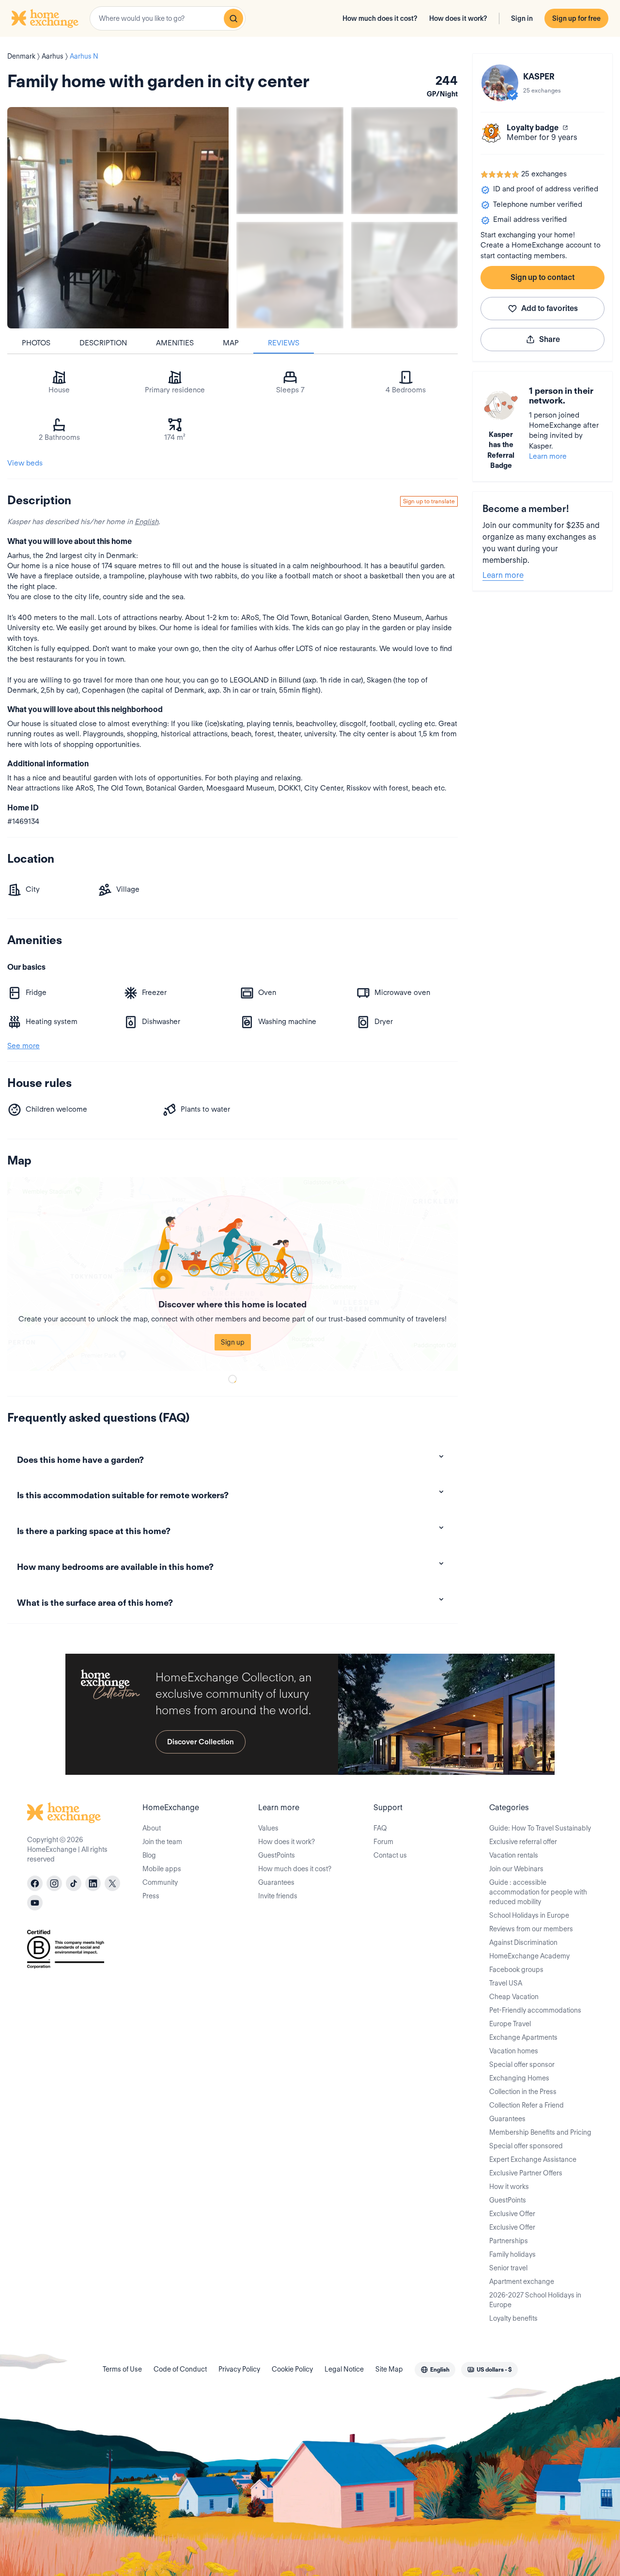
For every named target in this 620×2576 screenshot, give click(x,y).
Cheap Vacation (514, 1997)
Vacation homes (514, 2051)
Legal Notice (344, 2369)
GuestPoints (277, 1855)
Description (103, 343)
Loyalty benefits (513, 2318)
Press (151, 1896)
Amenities (175, 343)
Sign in (522, 18)
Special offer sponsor (522, 2064)
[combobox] (168, 18)
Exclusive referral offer (523, 1842)
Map (231, 343)
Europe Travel (510, 2024)
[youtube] (35, 1903)
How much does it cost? (380, 18)
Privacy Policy (239, 2369)
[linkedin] (93, 1883)
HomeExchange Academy (529, 1956)
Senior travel (508, 2268)
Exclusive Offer (512, 2214)
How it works (509, 2187)
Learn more (548, 456)
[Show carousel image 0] (118, 218)
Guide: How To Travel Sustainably (540, 1828)
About (152, 1828)
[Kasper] (500, 83)
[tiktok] (74, 1883)
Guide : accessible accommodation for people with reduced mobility (538, 1892)
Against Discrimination (523, 1942)
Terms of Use (122, 2369)
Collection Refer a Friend (527, 2105)
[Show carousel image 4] (405, 275)
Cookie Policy (292, 2369)
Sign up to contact (542, 277)
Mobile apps (162, 1869)
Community (160, 1882)
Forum (383, 1842)
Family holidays (512, 2254)
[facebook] (35, 1883)
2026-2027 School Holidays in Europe (535, 2300)
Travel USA (506, 1983)
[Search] (233, 18)
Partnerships (509, 2241)
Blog (149, 1855)
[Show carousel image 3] (290, 275)
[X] (112, 1883)
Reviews (284, 343)
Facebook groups (516, 1970)
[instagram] (54, 1883)
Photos (36, 343)
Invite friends (278, 1896)
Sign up (233, 1342)
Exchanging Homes (519, 2078)
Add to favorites (550, 308)
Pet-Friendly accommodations (535, 2010)
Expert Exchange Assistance (533, 2159)
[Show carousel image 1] (290, 161)
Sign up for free (576, 18)
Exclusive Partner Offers (526, 2173)
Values (268, 1828)
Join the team (162, 1842)
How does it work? (458, 18)
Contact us (390, 1855)
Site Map (389, 2369)
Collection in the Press (523, 2092)
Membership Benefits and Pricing (540, 2132)
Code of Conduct (180, 2369)
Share (550, 339)
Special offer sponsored (526, 2146)
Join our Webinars (516, 1869)
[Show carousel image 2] (405, 161)
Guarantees (276, 1882)
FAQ (380, 1828)
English (147, 522)
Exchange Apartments (523, 2037)
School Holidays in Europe (529, 1915)
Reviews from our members (531, 1929)
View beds (25, 463)
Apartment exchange (522, 2281)
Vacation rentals (514, 1855)
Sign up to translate (429, 501)
